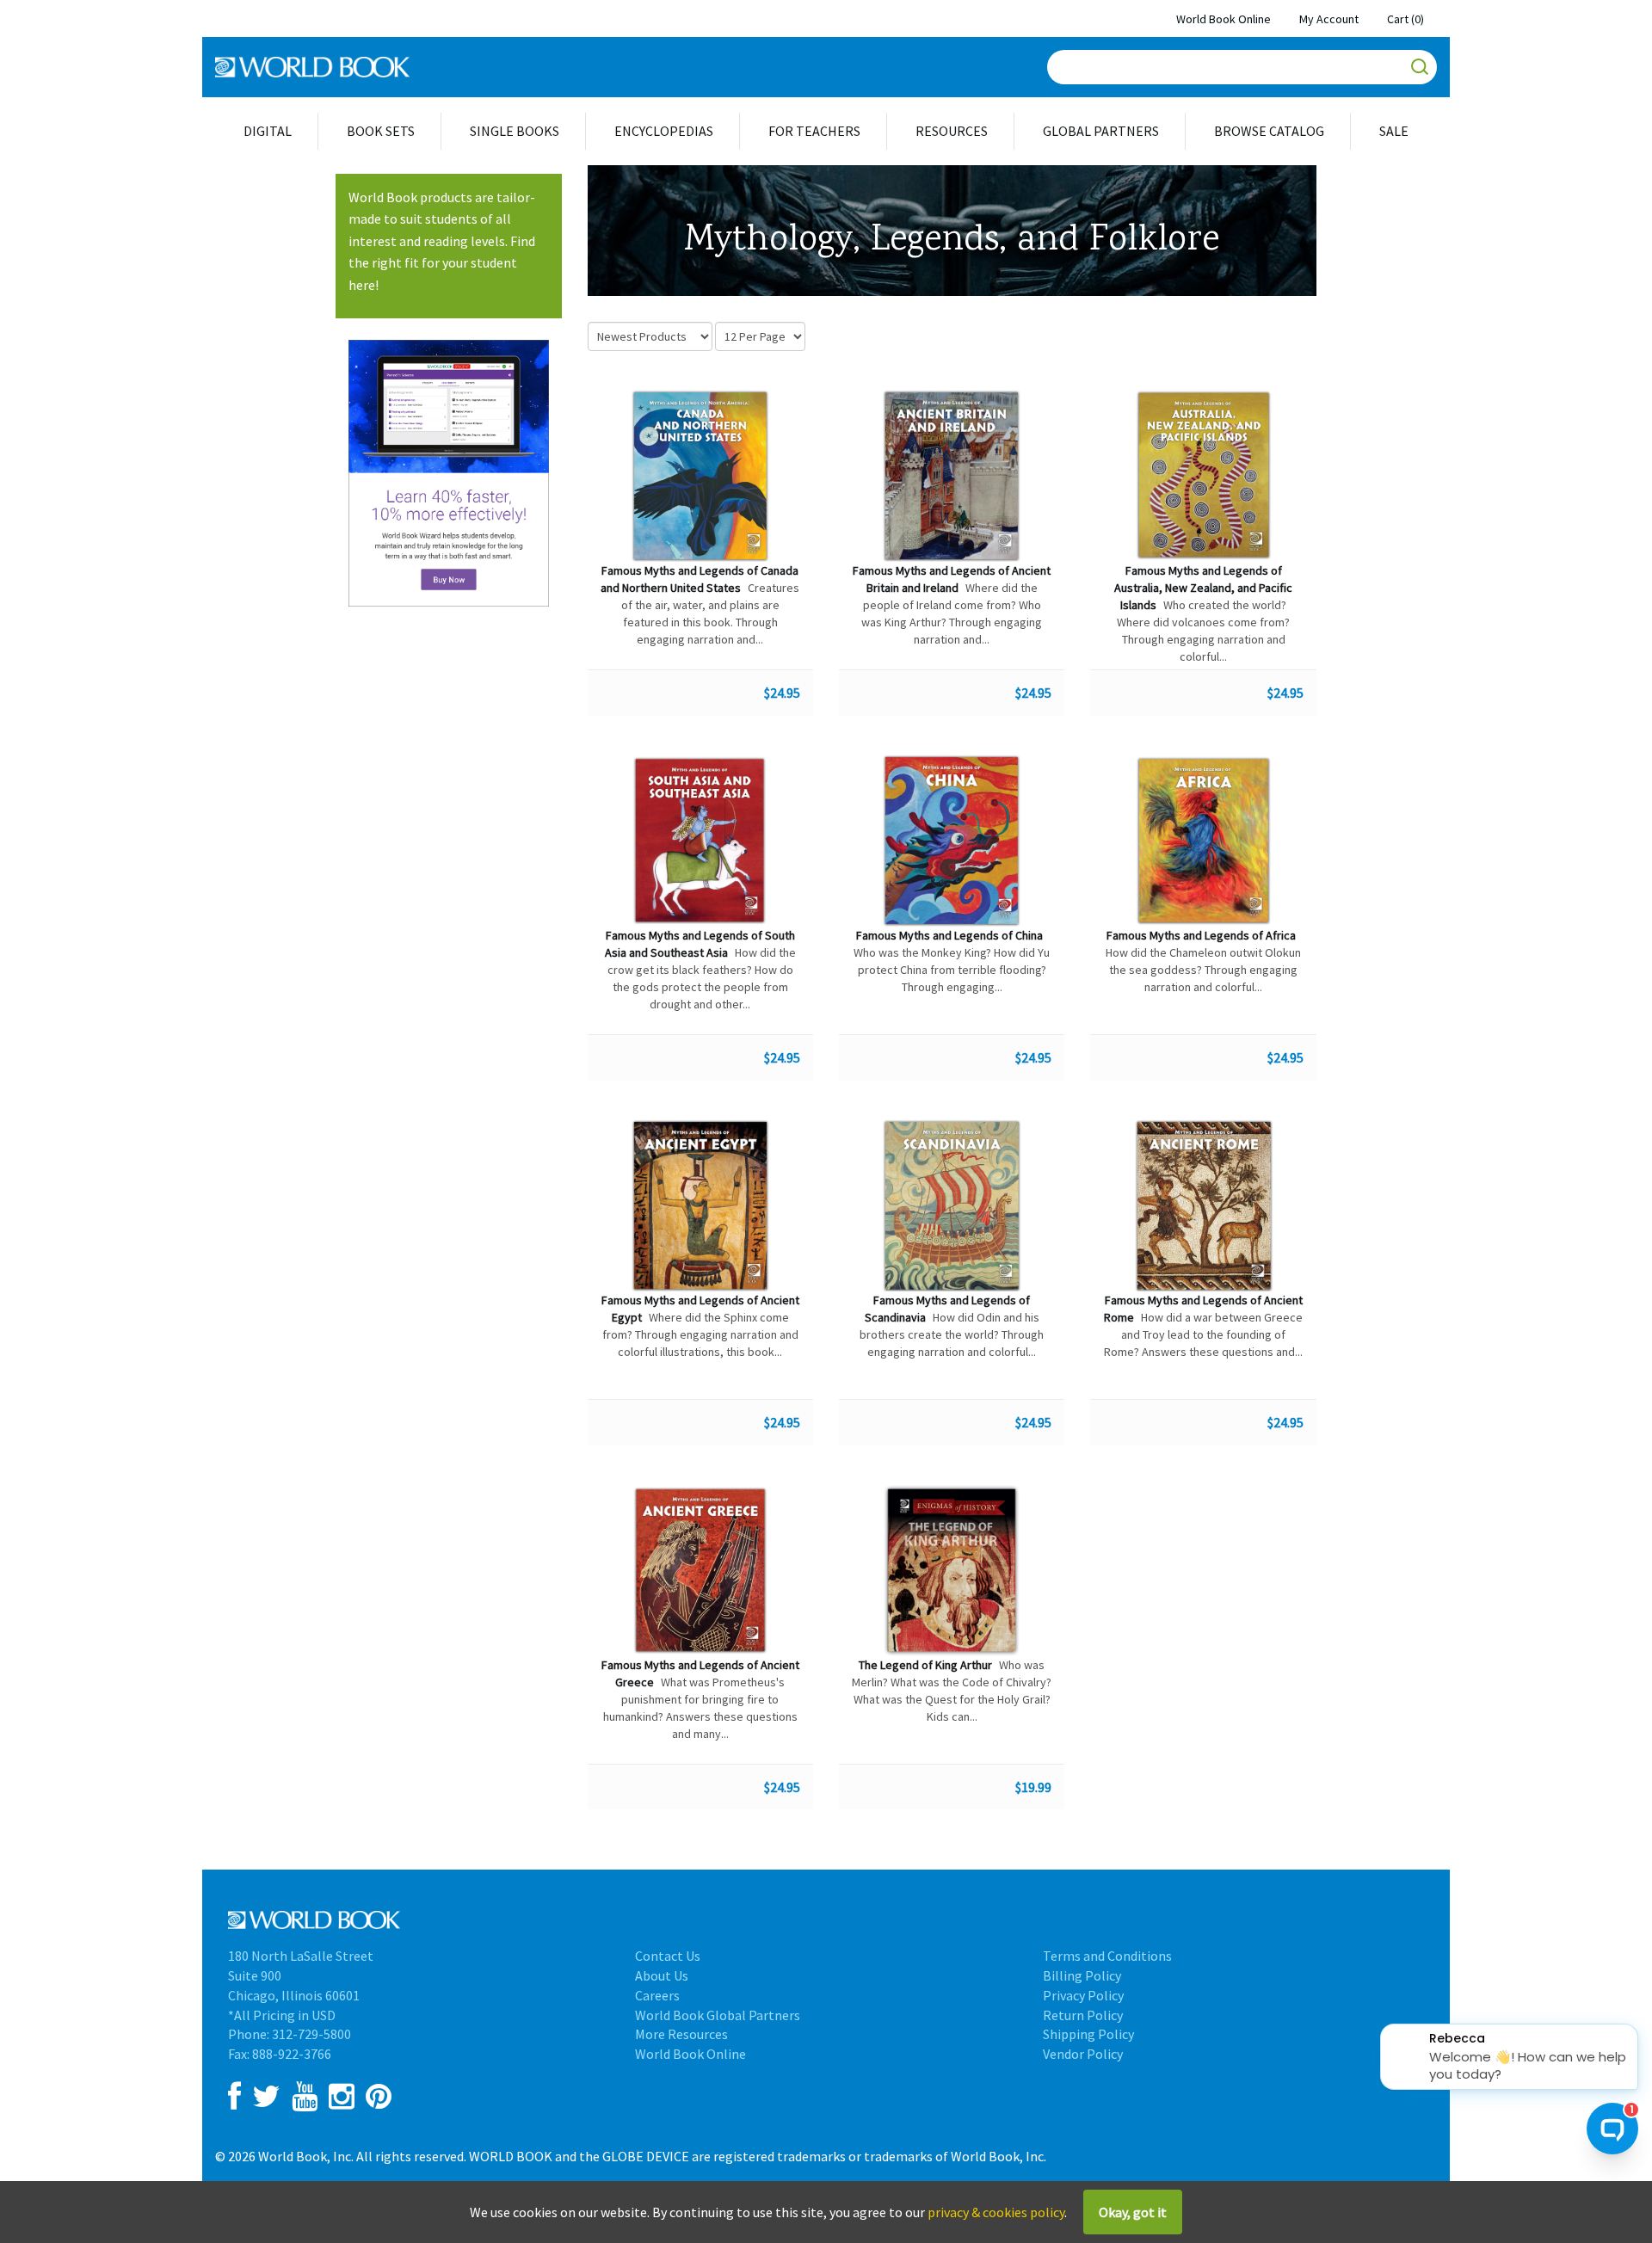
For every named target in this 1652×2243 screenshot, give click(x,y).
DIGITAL (268, 131)
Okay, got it (1133, 2212)
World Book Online (1224, 19)
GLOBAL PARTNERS (1101, 131)
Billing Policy (1082, 1975)
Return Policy (1083, 2015)
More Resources (681, 2034)
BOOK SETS (381, 131)
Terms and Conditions (1107, 1956)
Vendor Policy (1083, 2054)
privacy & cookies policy (996, 2212)
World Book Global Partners (718, 2015)
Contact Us (668, 1956)
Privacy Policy (1083, 1995)
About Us (662, 1975)
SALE (1394, 131)
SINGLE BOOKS (515, 131)
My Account (1329, 19)
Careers (657, 1995)
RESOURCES (952, 131)
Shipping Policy (1088, 2034)
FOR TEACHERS (814, 131)
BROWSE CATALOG (1269, 131)
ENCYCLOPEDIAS (664, 131)
